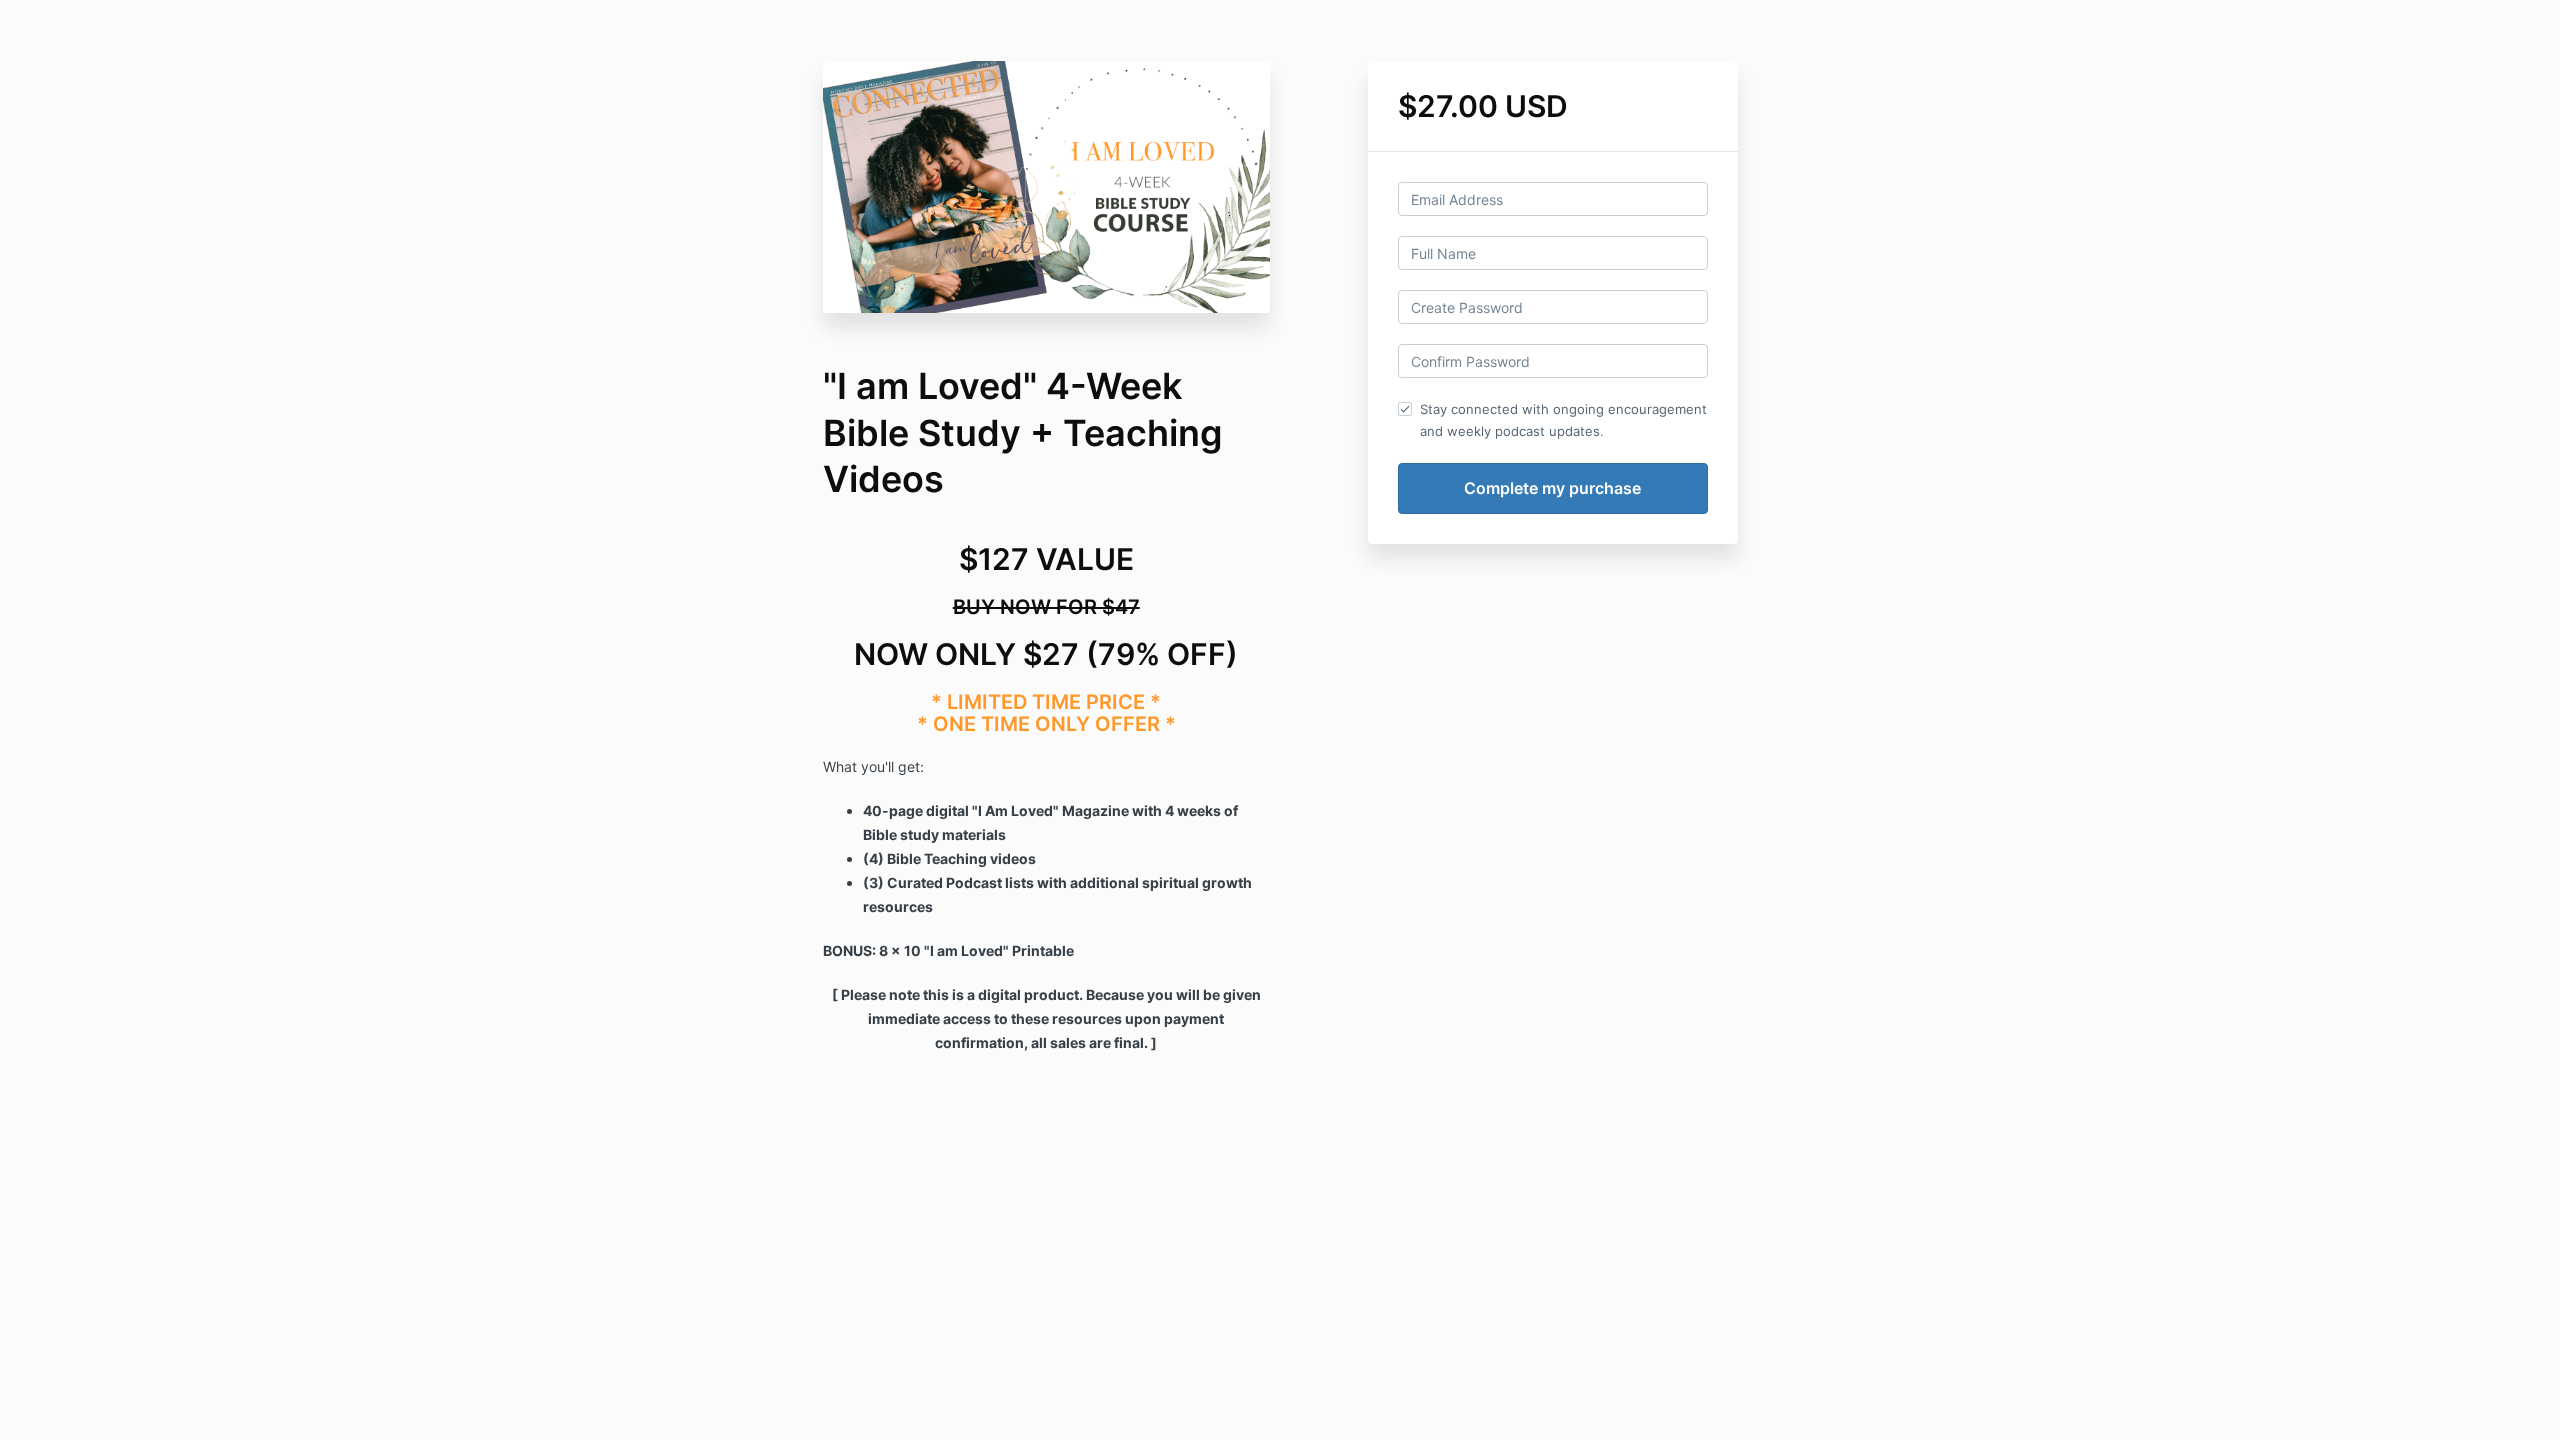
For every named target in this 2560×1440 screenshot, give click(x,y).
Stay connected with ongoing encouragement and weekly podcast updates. (1563, 420)
